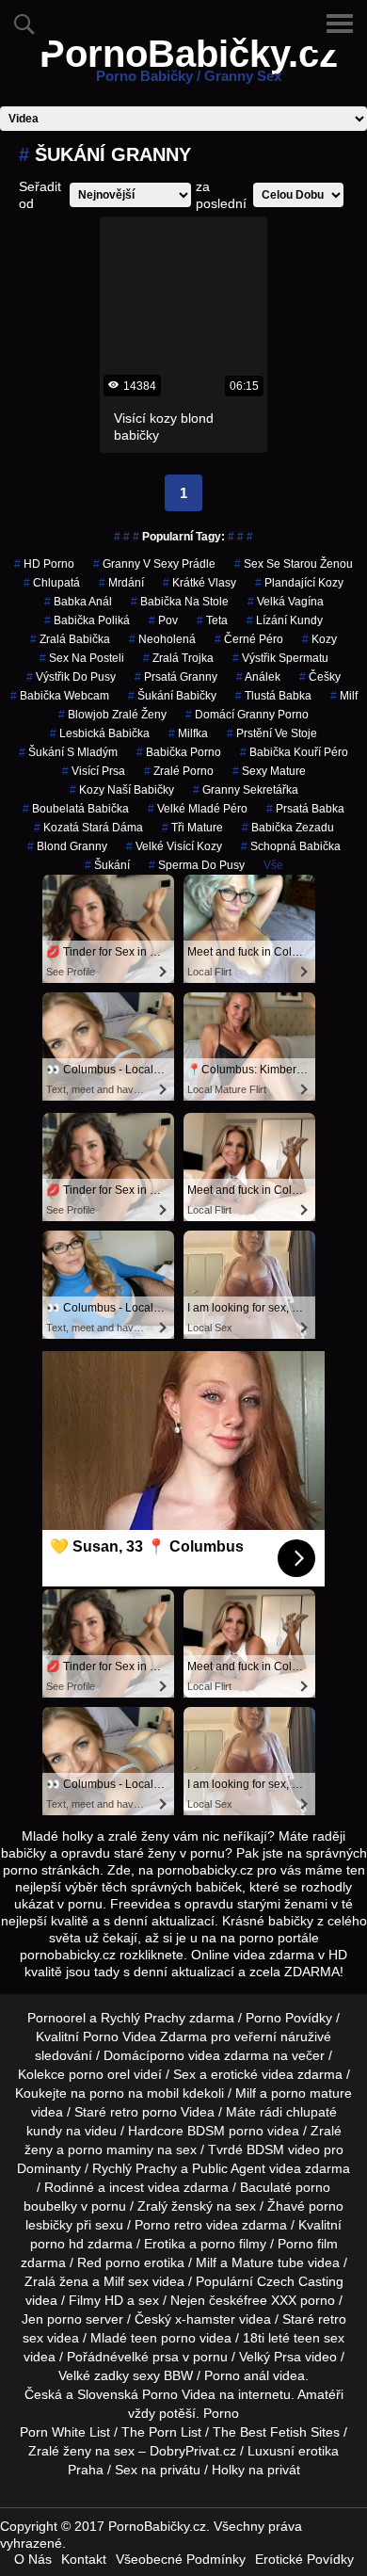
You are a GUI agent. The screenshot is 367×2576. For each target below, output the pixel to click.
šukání (107, 865)
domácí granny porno (247, 715)
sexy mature (269, 771)
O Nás (33, 2559)
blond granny (67, 846)
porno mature (311, 2093)
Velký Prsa (270, 2357)
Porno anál (237, 2375)
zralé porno (179, 771)
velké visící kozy (174, 846)
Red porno (109, 2262)
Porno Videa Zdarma (145, 2037)
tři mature (192, 828)
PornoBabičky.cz (189, 65)
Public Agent (229, 2168)
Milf (344, 696)
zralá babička (70, 639)
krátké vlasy (199, 583)
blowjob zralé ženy (112, 715)
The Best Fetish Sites (276, 2432)
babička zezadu (288, 828)
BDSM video (283, 2149)
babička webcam (60, 696)
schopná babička (291, 846)
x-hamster (205, 2319)
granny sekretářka (246, 790)
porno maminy (111, 2149)
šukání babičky (172, 696)
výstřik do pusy (71, 677)
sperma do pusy (197, 865)
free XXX (270, 2300)
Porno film (308, 2244)
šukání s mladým (68, 752)
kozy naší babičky (122, 790)
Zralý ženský (175, 2206)
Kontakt (84, 2559)
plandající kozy (299, 583)
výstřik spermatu (280, 658)
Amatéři (320, 2394)
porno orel (99, 2074)
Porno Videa (179, 2394)
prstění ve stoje (272, 733)
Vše (273, 865)
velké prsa (148, 2357)
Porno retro (168, 2225)
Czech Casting (300, 2281)
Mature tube (268, 2262)
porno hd (57, 2244)
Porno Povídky (289, 2018)
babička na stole (180, 602)
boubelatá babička (76, 809)
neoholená (162, 639)
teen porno (163, 2338)
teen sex (319, 2338)
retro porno (144, 2112)
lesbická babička (100, 733)
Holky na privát (256, 2470)
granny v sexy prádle (154, 564)
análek (258, 677)
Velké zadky (94, 2375)
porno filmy (233, 2244)
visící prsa (94, 771)
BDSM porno (225, 2131)
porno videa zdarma (209, 2055)
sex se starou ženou (294, 564)
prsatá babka (305, 809)
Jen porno (52, 2319)
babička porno (179, 752)
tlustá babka (273, 696)
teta (212, 620)
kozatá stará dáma (88, 828)
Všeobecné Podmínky (181, 2559)
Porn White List (65, 2432)
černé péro (249, 639)
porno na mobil (134, 2093)
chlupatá (52, 583)
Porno (221, 2413)
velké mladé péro (198, 809)
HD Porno (44, 564)
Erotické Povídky (304, 2559)
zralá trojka (178, 658)
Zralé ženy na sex (81, 2451)
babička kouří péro (294, 752)
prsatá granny (176, 677)
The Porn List (161, 2432)
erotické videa (252, 2074)
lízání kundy (285, 620)
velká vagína (286, 602)
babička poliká (87, 620)
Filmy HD (96, 2300)
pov (163, 620)
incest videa (144, 2187)
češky (320, 677)
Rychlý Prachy (143, 2018)
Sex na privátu (158, 2470)
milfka (188, 733)
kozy (319, 639)
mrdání (121, 583)
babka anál (78, 602)
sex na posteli (82, 658)
